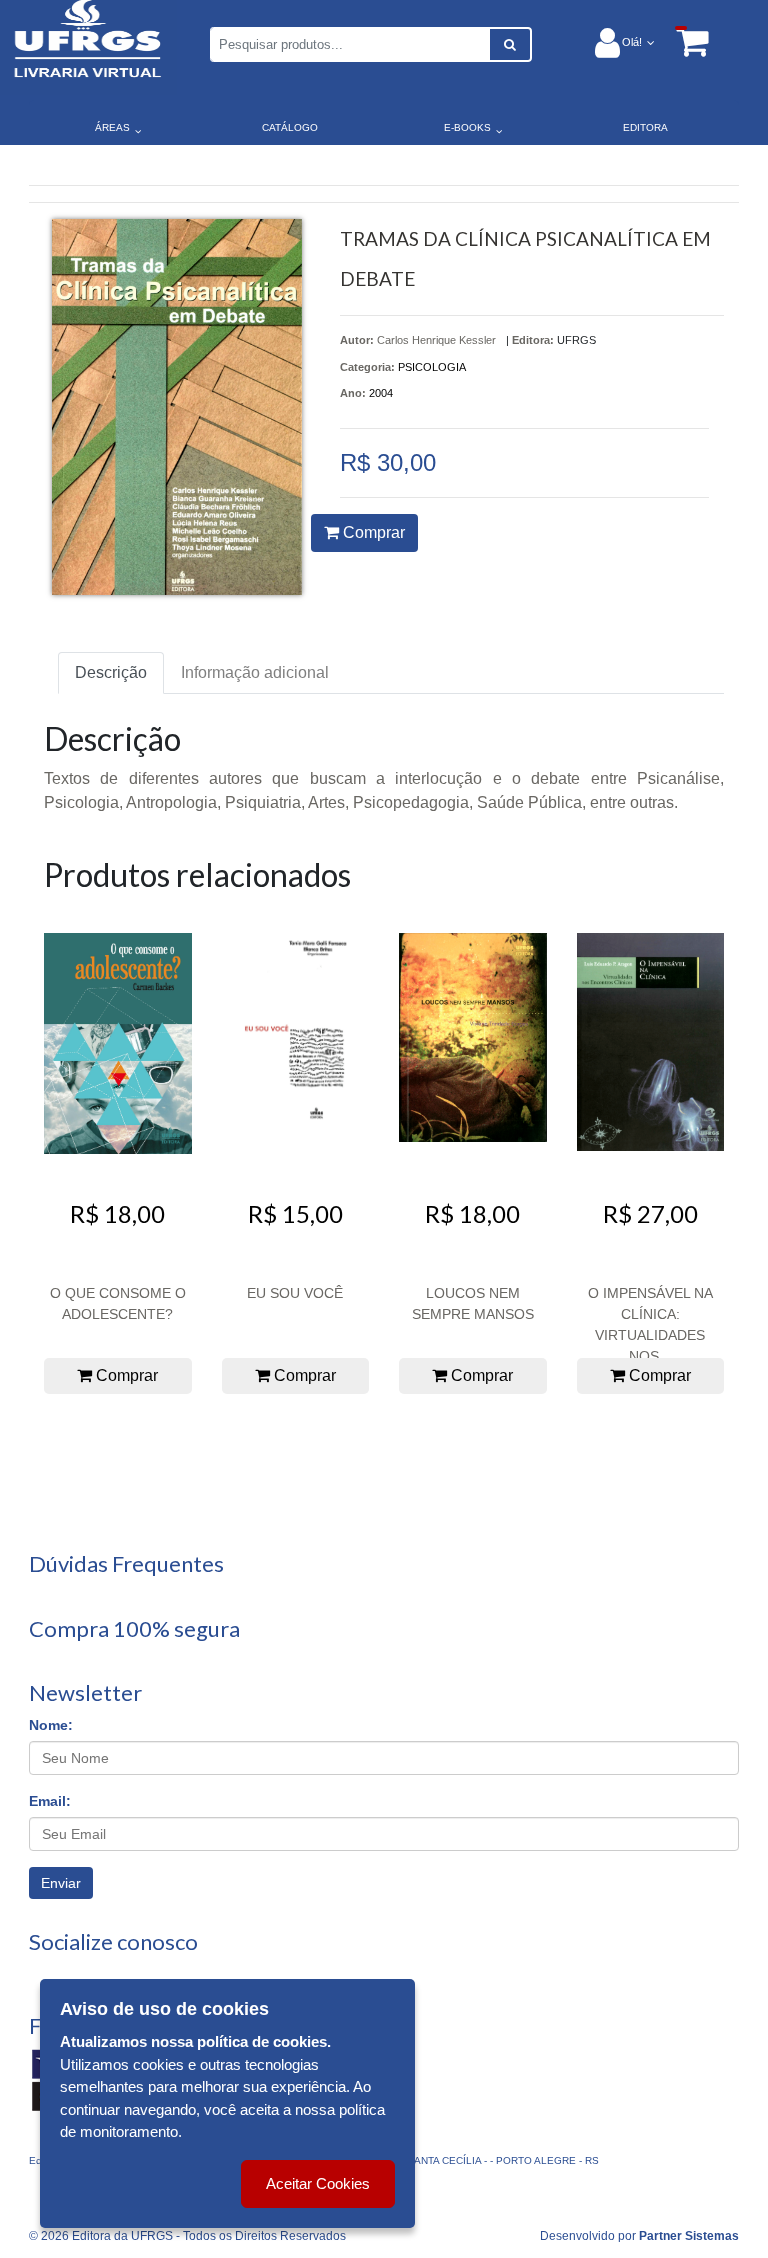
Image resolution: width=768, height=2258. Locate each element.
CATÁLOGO (290, 127)
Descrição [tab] (111, 672)
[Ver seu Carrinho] (682, 41)
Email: (50, 1801)
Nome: (51, 1725)
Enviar (61, 1883)
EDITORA (645, 127)
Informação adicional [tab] (255, 672)
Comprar (372, 532)
